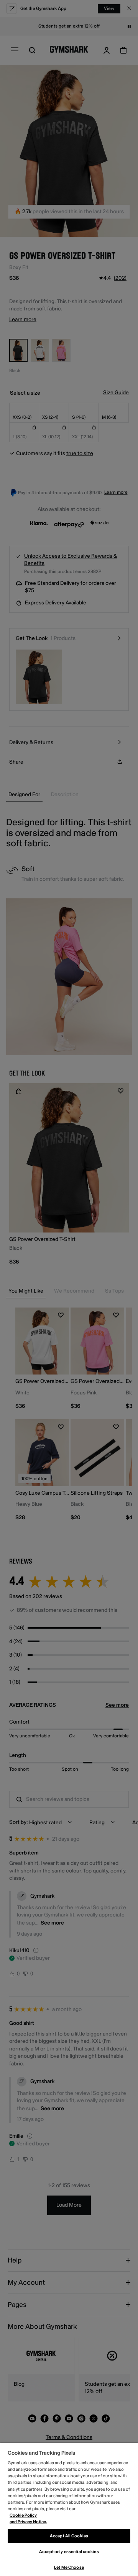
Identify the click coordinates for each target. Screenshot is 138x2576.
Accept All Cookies (69, 2536)
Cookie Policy (23, 2515)
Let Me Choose (69, 2567)
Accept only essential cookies (69, 2552)
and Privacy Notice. (28, 2522)
